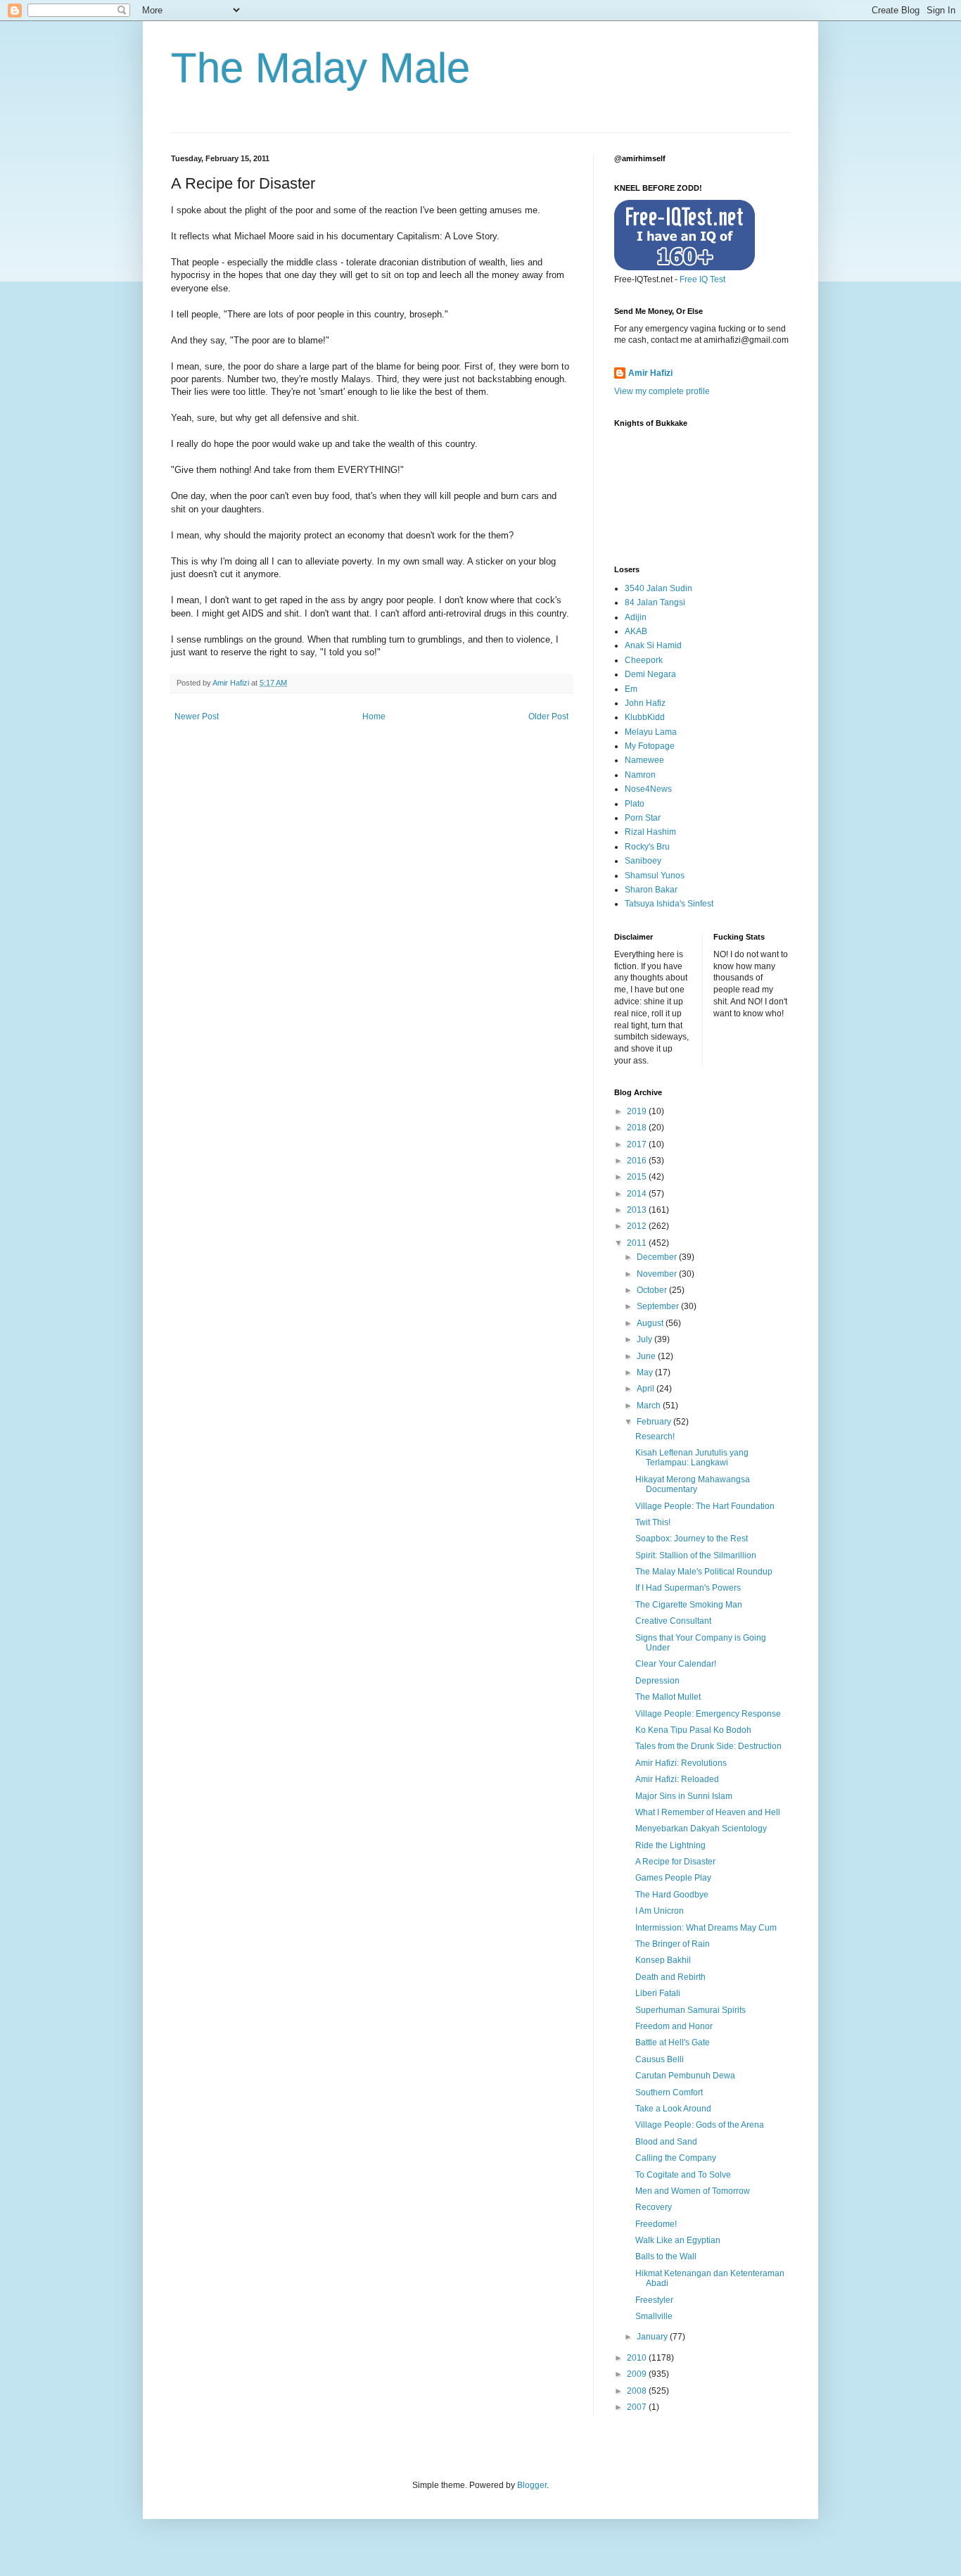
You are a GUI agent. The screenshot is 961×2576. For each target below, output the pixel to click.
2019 (638, 1111)
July (645, 1339)
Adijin (636, 617)
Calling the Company (676, 2158)
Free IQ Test (702, 279)
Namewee (644, 760)
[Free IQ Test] (685, 267)
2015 (638, 1177)
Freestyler (654, 2300)
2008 (638, 2391)
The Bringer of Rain (673, 1944)
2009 (638, 2374)
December (658, 1257)
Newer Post (197, 716)
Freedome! (656, 2224)
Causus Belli (660, 2059)
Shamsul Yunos (655, 876)
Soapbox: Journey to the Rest (692, 1539)
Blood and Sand (666, 2142)
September (659, 1306)
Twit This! (653, 1522)
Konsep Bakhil (663, 1960)
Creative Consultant (673, 1621)
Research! (655, 1437)
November (658, 1274)
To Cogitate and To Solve (683, 2175)
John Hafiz (645, 703)
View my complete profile (662, 391)
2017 (638, 1144)
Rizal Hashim (650, 832)
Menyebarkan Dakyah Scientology (701, 1829)
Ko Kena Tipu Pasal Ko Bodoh (693, 1730)
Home (374, 716)
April (647, 1389)
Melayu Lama (651, 732)
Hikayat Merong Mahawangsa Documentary (693, 1484)
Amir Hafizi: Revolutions (681, 1763)
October (653, 1290)
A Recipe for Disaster (675, 1862)
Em (631, 689)
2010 (638, 2358)
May (646, 1372)
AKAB (636, 631)
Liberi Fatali (658, 1993)
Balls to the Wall (666, 2256)
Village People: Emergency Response (708, 1714)
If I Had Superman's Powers (688, 1588)
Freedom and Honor (674, 2026)
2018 (638, 1128)
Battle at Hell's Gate (673, 2043)
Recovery (654, 2207)
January (653, 2337)
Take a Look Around (673, 2109)
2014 (638, 1194)
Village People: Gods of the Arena (700, 2125)
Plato (635, 804)
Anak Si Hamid (653, 645)
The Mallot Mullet (668, 1697)
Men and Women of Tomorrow (693, 2191)
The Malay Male (320, 68)
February (655, 1422)
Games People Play (673, 1878)
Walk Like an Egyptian (678, 2240)
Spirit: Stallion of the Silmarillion (696, 1555)
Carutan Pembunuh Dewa (685, 2076)
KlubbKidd (645, 717)
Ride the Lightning (670, 1845)
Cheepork (644, 660)
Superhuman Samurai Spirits (690, 2010)
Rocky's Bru (647, 847)
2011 (638, 1243)
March (650, 1406)
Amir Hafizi (650, 373)
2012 (638, 1226)
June (647, 1356)
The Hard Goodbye (672, 1895)
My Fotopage (650, 746)
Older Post (548, 716)
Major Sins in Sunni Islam (684, 1796)
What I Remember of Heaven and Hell (708, 1812)
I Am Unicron (660, 1911)
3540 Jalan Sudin (658, 588)
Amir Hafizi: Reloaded (677, 1779)
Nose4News (648, 789)
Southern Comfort (669, 2092)
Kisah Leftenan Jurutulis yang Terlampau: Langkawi (692, 1458)
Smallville (654, 2316)
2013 (638, 1210)
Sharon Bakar (651, 890)
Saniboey (643, 861)
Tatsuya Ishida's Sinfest (669, 904)
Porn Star (643, 818)
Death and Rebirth (670, 1977)
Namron (640, 775)
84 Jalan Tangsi (655, 602)
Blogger (532, 2485)
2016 (638, 1161)
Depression (657, 1681)
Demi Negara (650, 674)
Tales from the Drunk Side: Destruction (708, 1746)
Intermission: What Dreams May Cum (706, 1928)
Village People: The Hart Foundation (705, 1506)
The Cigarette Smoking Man (689, 1605)
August (651, 1323)
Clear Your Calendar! (676, 1664)
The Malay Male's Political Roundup (704, 1572)
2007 (638, 2407)
